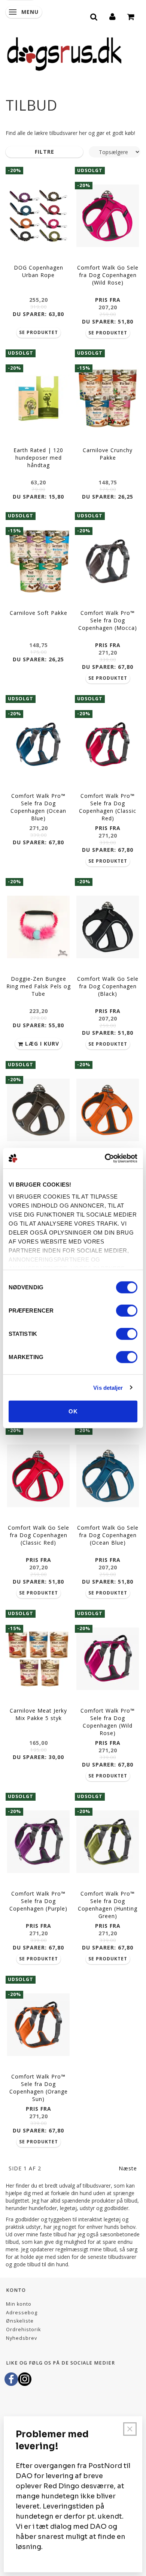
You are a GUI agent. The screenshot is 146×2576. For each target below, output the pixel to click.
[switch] (127, 1311)
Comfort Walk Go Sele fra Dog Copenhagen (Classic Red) (39, 1535)
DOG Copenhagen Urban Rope (39, 271)
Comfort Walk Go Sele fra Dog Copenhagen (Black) (108, 986)
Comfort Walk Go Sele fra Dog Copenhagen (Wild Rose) (108, 275)
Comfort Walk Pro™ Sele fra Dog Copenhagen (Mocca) (108, 620)
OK (73, 1411)
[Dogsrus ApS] (64, 53)
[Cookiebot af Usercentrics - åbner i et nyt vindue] (105, 1158)
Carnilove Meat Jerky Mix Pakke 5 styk (38, 1714)
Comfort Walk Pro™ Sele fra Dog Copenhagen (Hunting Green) (108, 1905)
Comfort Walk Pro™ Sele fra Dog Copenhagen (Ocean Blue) (38, 807)
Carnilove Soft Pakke (39, 613)
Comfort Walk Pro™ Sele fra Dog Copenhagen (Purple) (38, 1901)
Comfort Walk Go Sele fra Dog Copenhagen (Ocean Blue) (108, 1535)
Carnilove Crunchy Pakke (108, 454)
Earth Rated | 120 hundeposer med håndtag (38, 458)
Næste (128, 2168)
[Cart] (131, 16)
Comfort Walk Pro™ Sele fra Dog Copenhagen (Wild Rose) (108, 1722)
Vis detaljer (108, 1387)
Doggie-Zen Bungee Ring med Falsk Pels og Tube (39, 986)
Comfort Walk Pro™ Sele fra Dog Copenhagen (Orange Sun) (39, 2088)
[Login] (113, 16)
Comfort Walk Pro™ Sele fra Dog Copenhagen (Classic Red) (108, 807)
